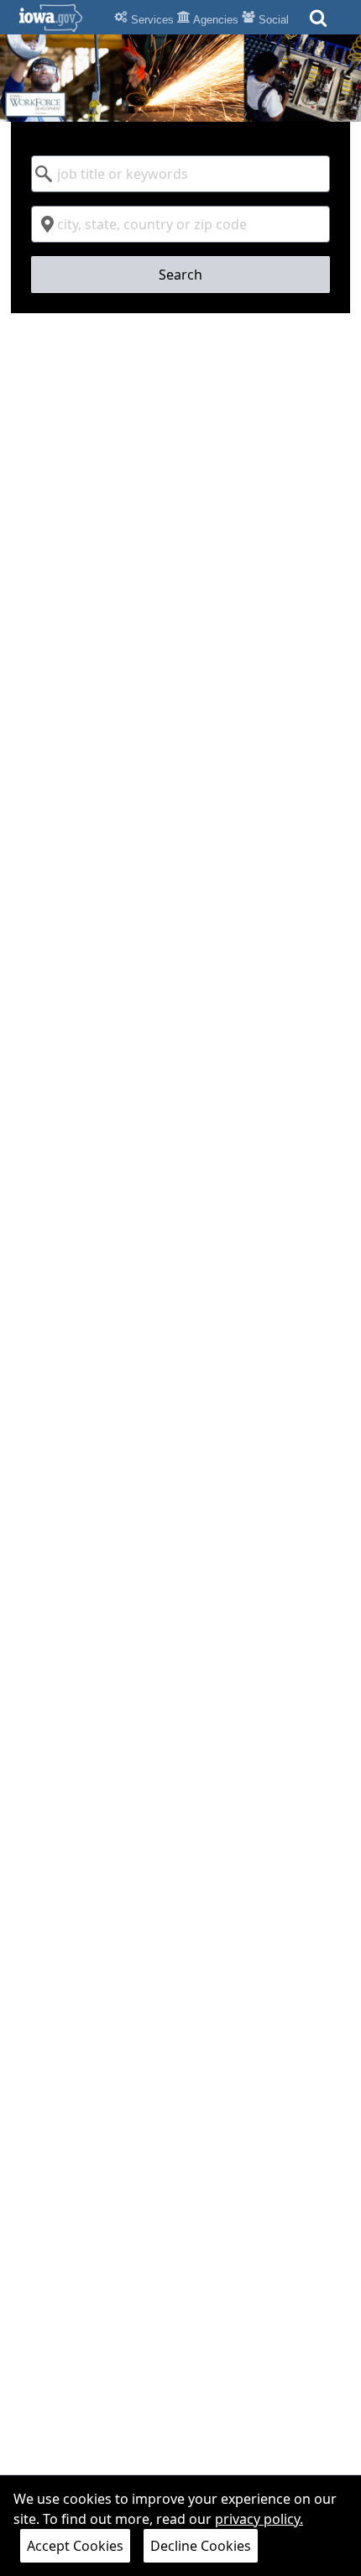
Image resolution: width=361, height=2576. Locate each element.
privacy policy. (259, 2519)
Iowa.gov (61, 18)
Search (180, 275)
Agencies (215, 20)
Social (272, 20)
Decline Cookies (201, 2546)
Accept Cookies (75, 2546)
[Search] (318, 23)
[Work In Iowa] (180, 78)
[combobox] (180, 174)
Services (151, 20)
